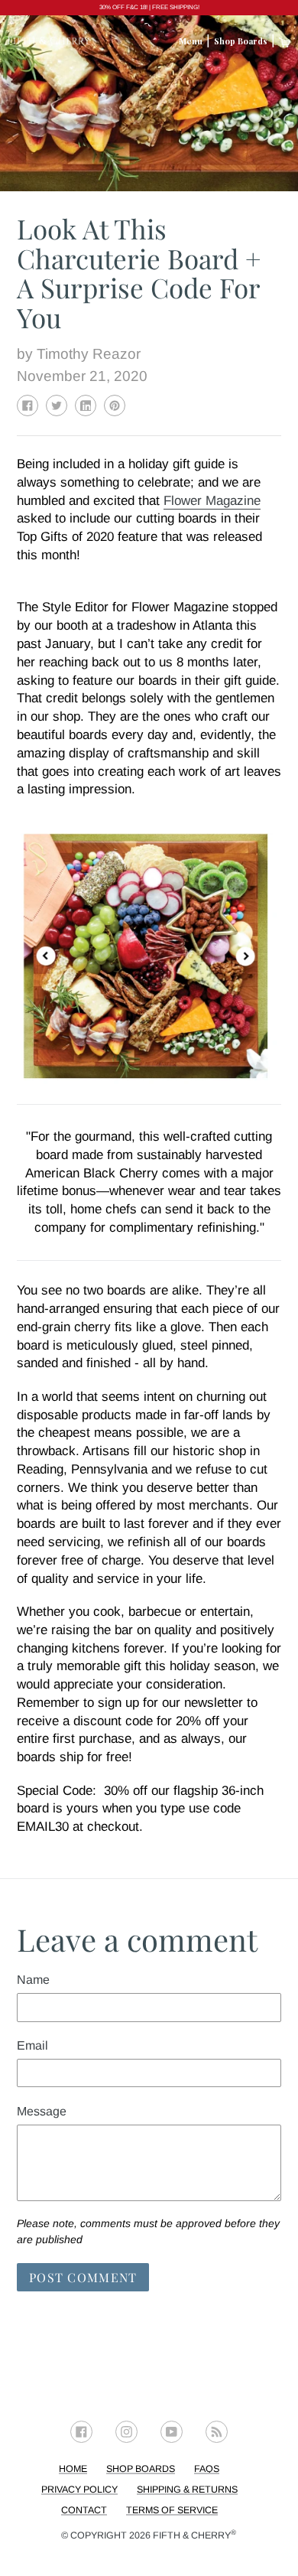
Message (42, 2111)
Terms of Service (172, 2510)
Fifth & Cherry (194, 2535)
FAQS (207, 2469)
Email (32, 2045)
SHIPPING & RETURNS (187, 2490)
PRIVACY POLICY (79, 2490)
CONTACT (84, 2510)
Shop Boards (241, 41)
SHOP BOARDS (141, 2469)
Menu (191, 41)
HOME (73, 2469)
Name (33, 1980)
